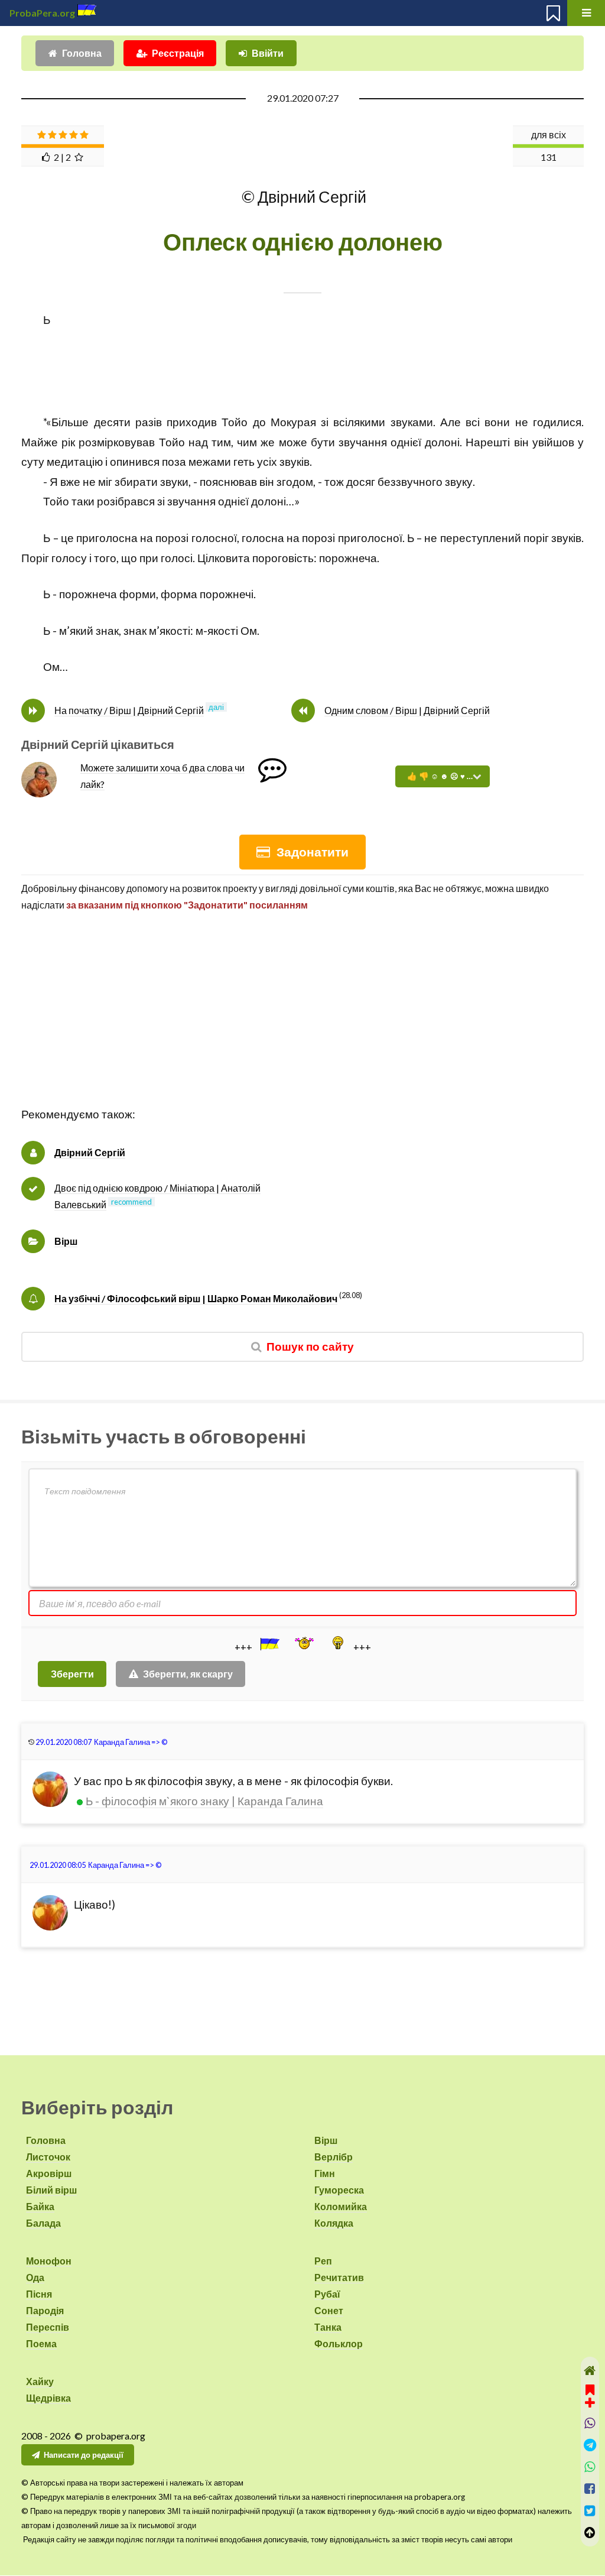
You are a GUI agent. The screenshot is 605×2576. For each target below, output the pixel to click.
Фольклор (339, 2343)
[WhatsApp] (590, 2467)
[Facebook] (590, 2489)
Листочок (48, 2157)
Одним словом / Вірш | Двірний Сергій (407, 710)
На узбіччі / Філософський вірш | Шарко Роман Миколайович (196, 1298)
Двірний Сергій (90, 1152)
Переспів (48, 2327)
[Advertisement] (302, 1022)
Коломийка (341, 2206)
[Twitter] (590, 2511)
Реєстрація (178, 53)
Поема (41, 2343)
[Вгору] (590, 2533)
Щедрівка (48, 2398)
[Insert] (269, 1644)
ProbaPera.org (42, 13)
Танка (328, 2327)
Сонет (329, 2310)
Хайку (40, 2381)
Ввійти (268, 53)
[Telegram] (590, 2445)
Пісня (39, 2294)
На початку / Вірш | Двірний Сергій (129, 710)
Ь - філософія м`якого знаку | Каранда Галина (204, 1801)
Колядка (334, 2223)
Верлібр (334, 2157)
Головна (82, 53)
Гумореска (339, 2190)
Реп (323, 2261)
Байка (40, 2206)
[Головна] (590, 2371)
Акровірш (49, 2173)
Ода (35, 2277)
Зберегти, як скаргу (188, 1674)
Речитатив (339, 2277)
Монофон (49, 2261)
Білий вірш (51, 2190)
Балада (43, 2223)
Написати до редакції (84, 2455)
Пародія (45, 2310)
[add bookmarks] (590, 2395)
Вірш (66, 1241)
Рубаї (327, 2294)
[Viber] (590, 2423)
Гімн (325, 2173)
